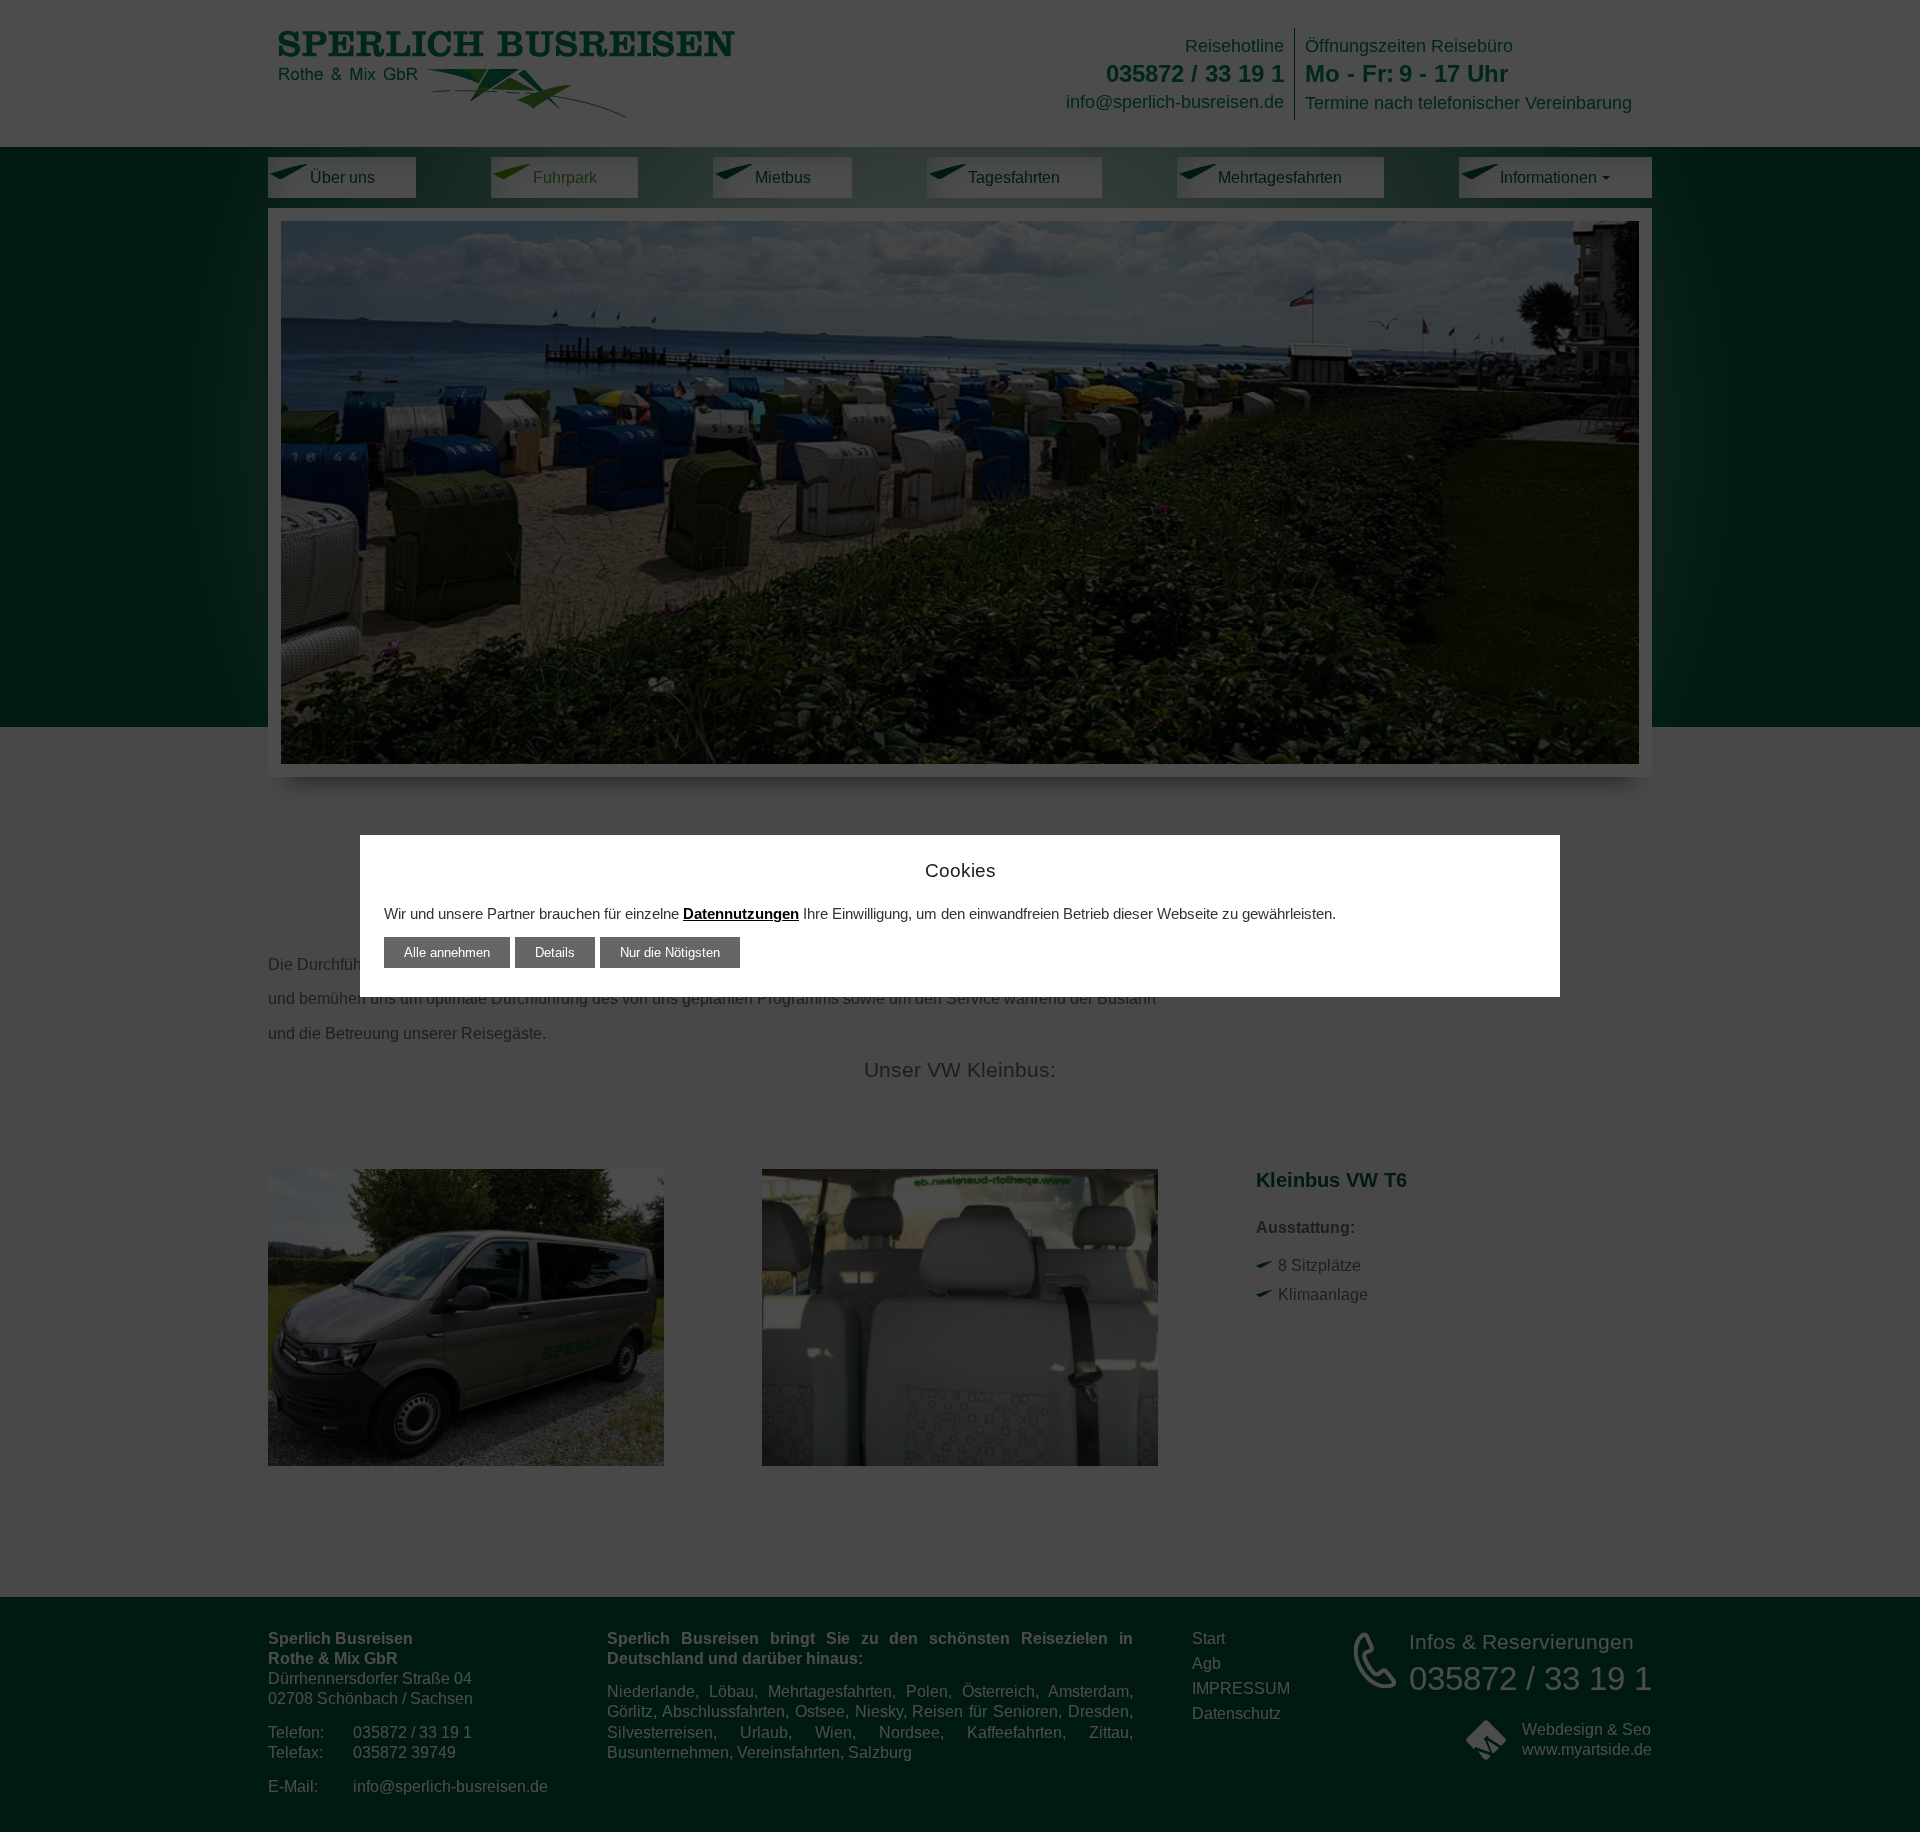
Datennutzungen (741, 914)
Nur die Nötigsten (670, 952)
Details (555, 952)
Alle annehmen (447, 952)
